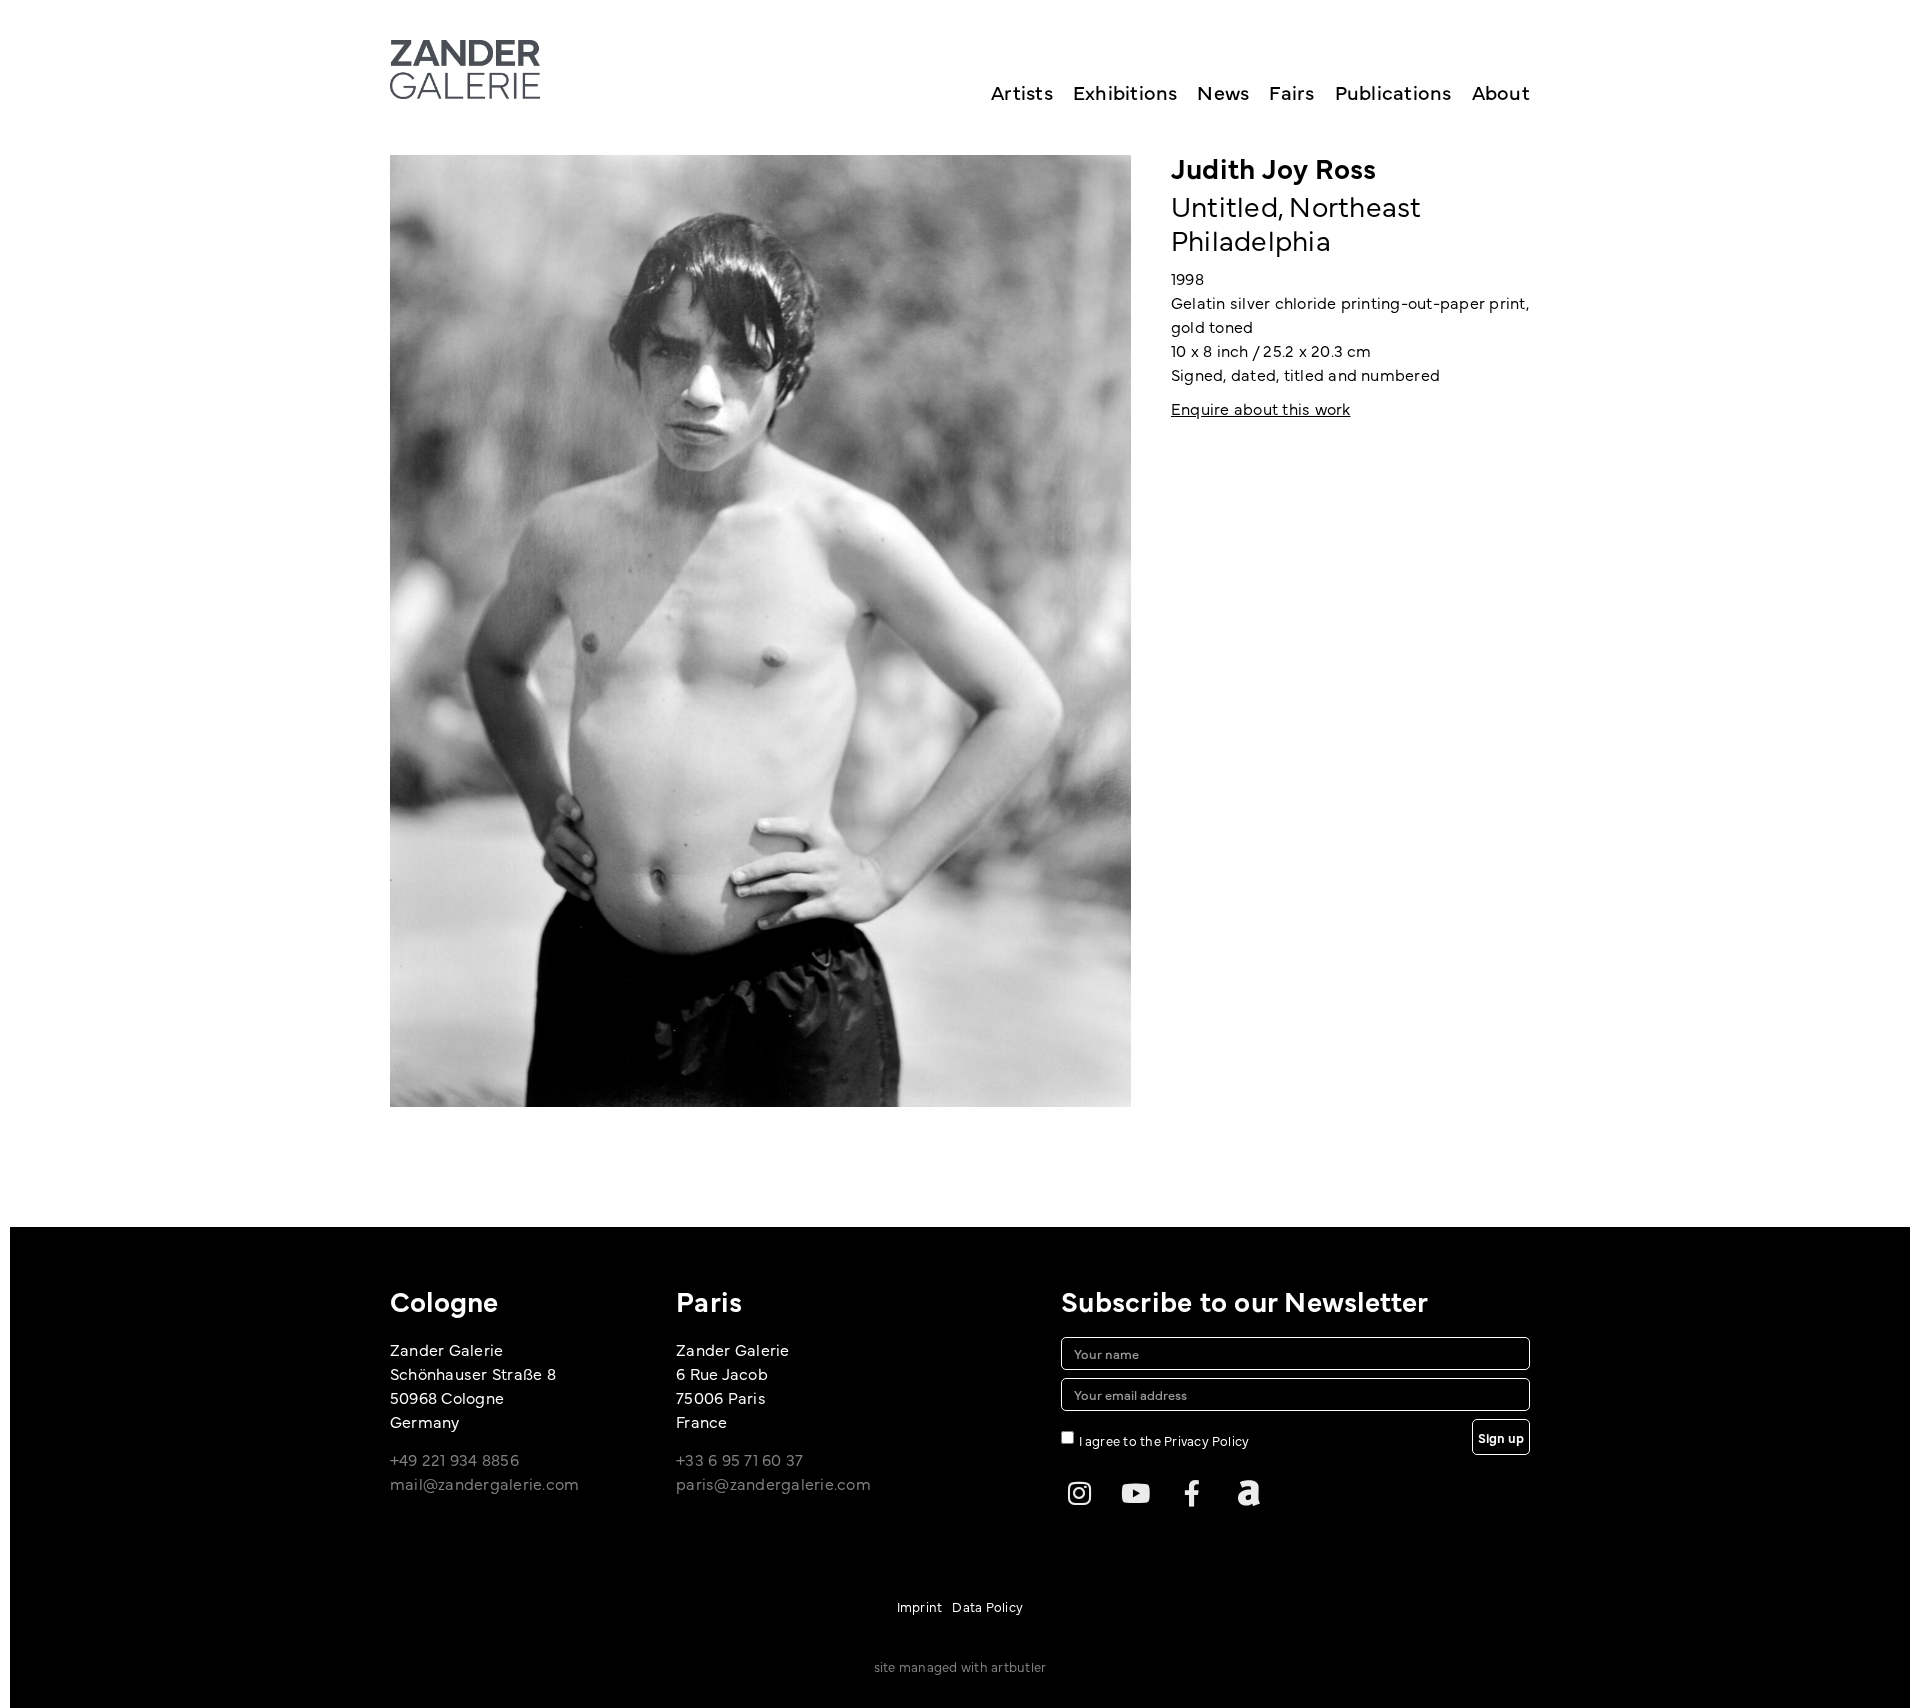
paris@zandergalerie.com (773, 1483)
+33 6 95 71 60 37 (739, 1459)
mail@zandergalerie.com (484, 1483)
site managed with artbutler (960, 1666)
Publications (1393, 91)
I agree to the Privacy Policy (1164, 1439)
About (1501, 91)
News (1223, 91)
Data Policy (987, 1606)
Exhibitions (1125, 91)
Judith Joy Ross (1274, 167)
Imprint (920, 1606)
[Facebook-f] (1192, 1493)
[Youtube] (1136, 1493)
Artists (1022, 91)
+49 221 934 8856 (454, 1459)
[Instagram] (1079, 1493)
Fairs (1291, 91)
